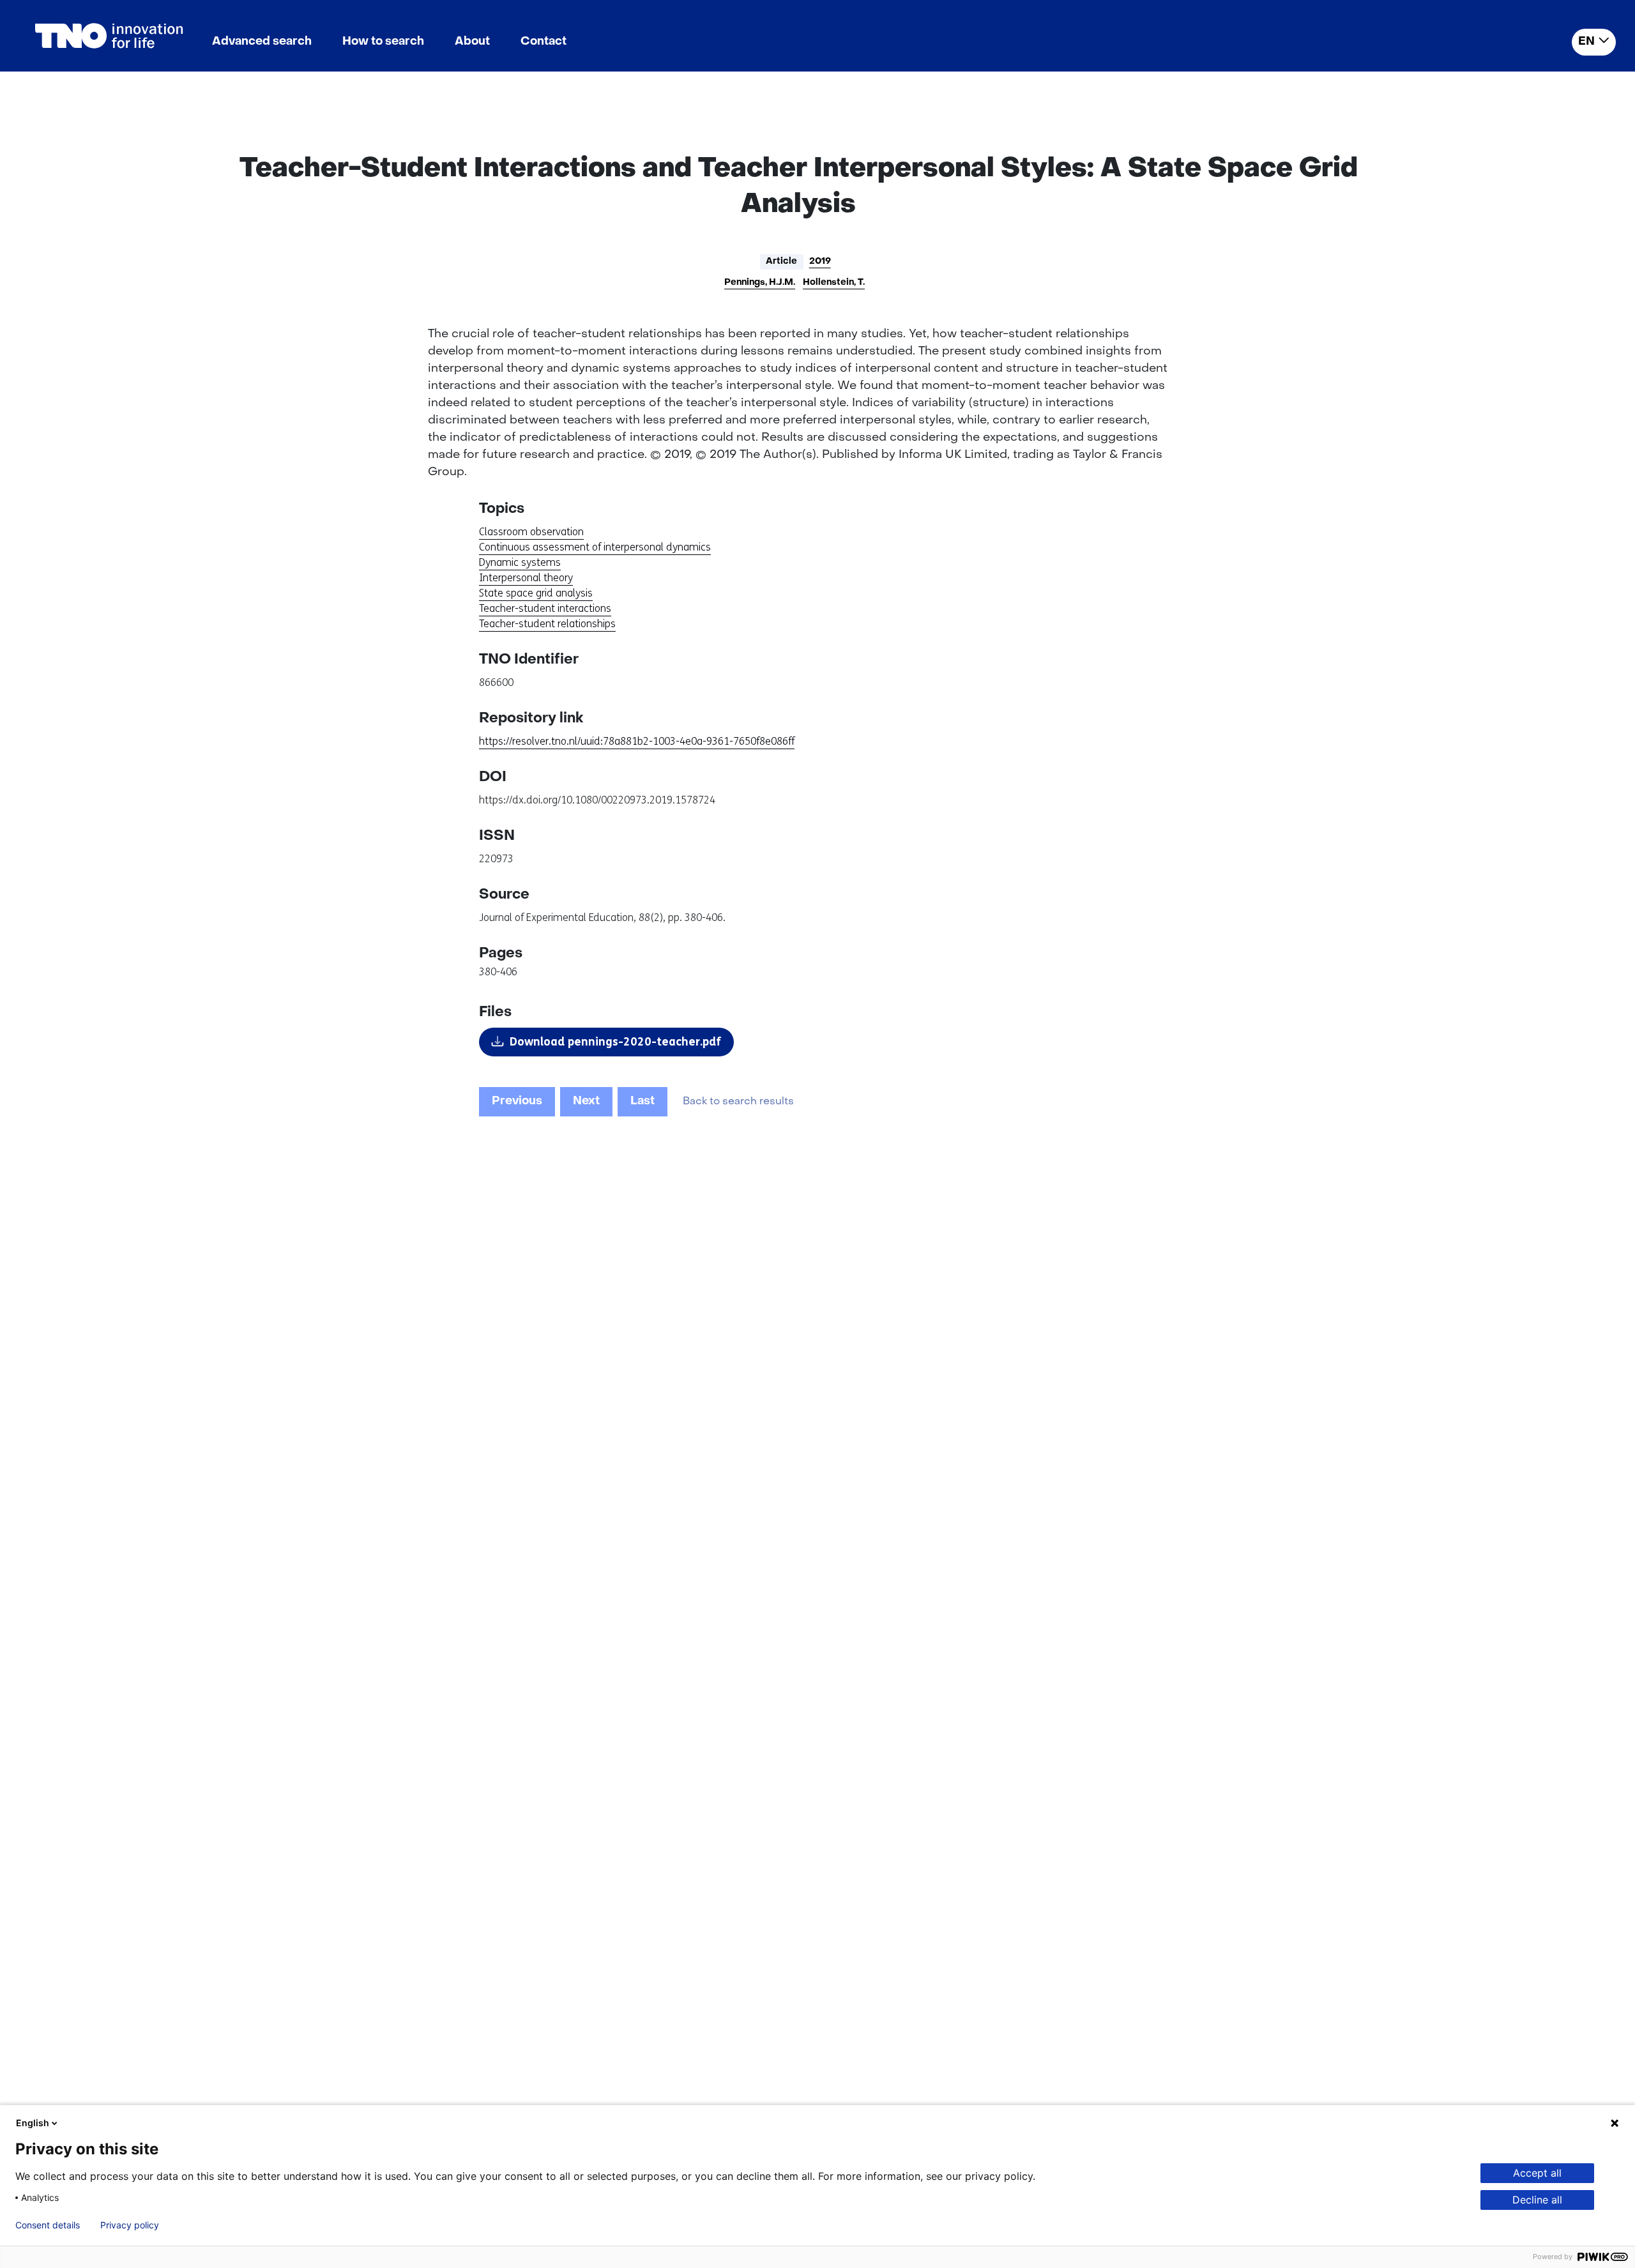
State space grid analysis (536, 593)
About (472, 42)
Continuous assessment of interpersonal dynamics (595, 547)
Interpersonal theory (526, 578)
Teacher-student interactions (545, 608)
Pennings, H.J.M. (760, 283)
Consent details (48, 2225)
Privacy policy (130, 2225)
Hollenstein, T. (834, 283)
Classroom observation (531, 532)
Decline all (1537, 2200)
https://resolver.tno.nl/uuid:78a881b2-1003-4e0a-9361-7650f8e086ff (637, 741)
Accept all (1537, 2173)
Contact (544, 42)
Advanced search (262, 42)
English (33, 2123)
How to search (383, 42)
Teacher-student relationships (547, 624)
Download (615, 1042)
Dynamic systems (520, 562)
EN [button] (1586, 42)
